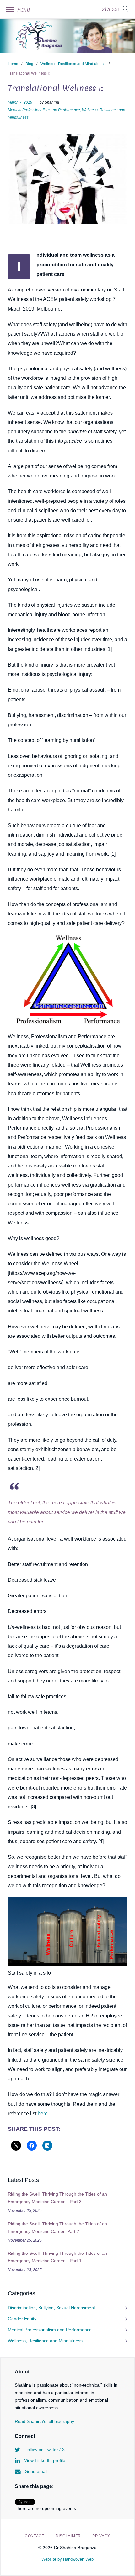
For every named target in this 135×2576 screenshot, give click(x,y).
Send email (36, 2471)
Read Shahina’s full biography (44, 2421)
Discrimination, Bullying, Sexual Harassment (51, 2308)
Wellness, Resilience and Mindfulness (73, 64)
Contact (35, 2536)
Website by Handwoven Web (67, 2559)
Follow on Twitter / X (44, 2450)
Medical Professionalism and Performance (44, 110)
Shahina (52, 102)
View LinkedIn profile (44, 2460)
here (43, 2113)
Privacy (101, 2536)
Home (13, 64)
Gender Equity (22, 2319)
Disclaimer (68, 2536)
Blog (29, 64)
